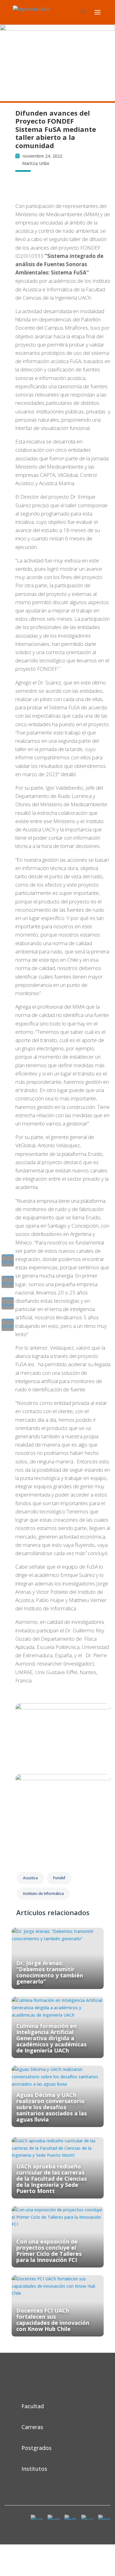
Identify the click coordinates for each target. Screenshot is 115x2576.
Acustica (30, 1878)
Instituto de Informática (43, 1894)
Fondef (59, 1878)
